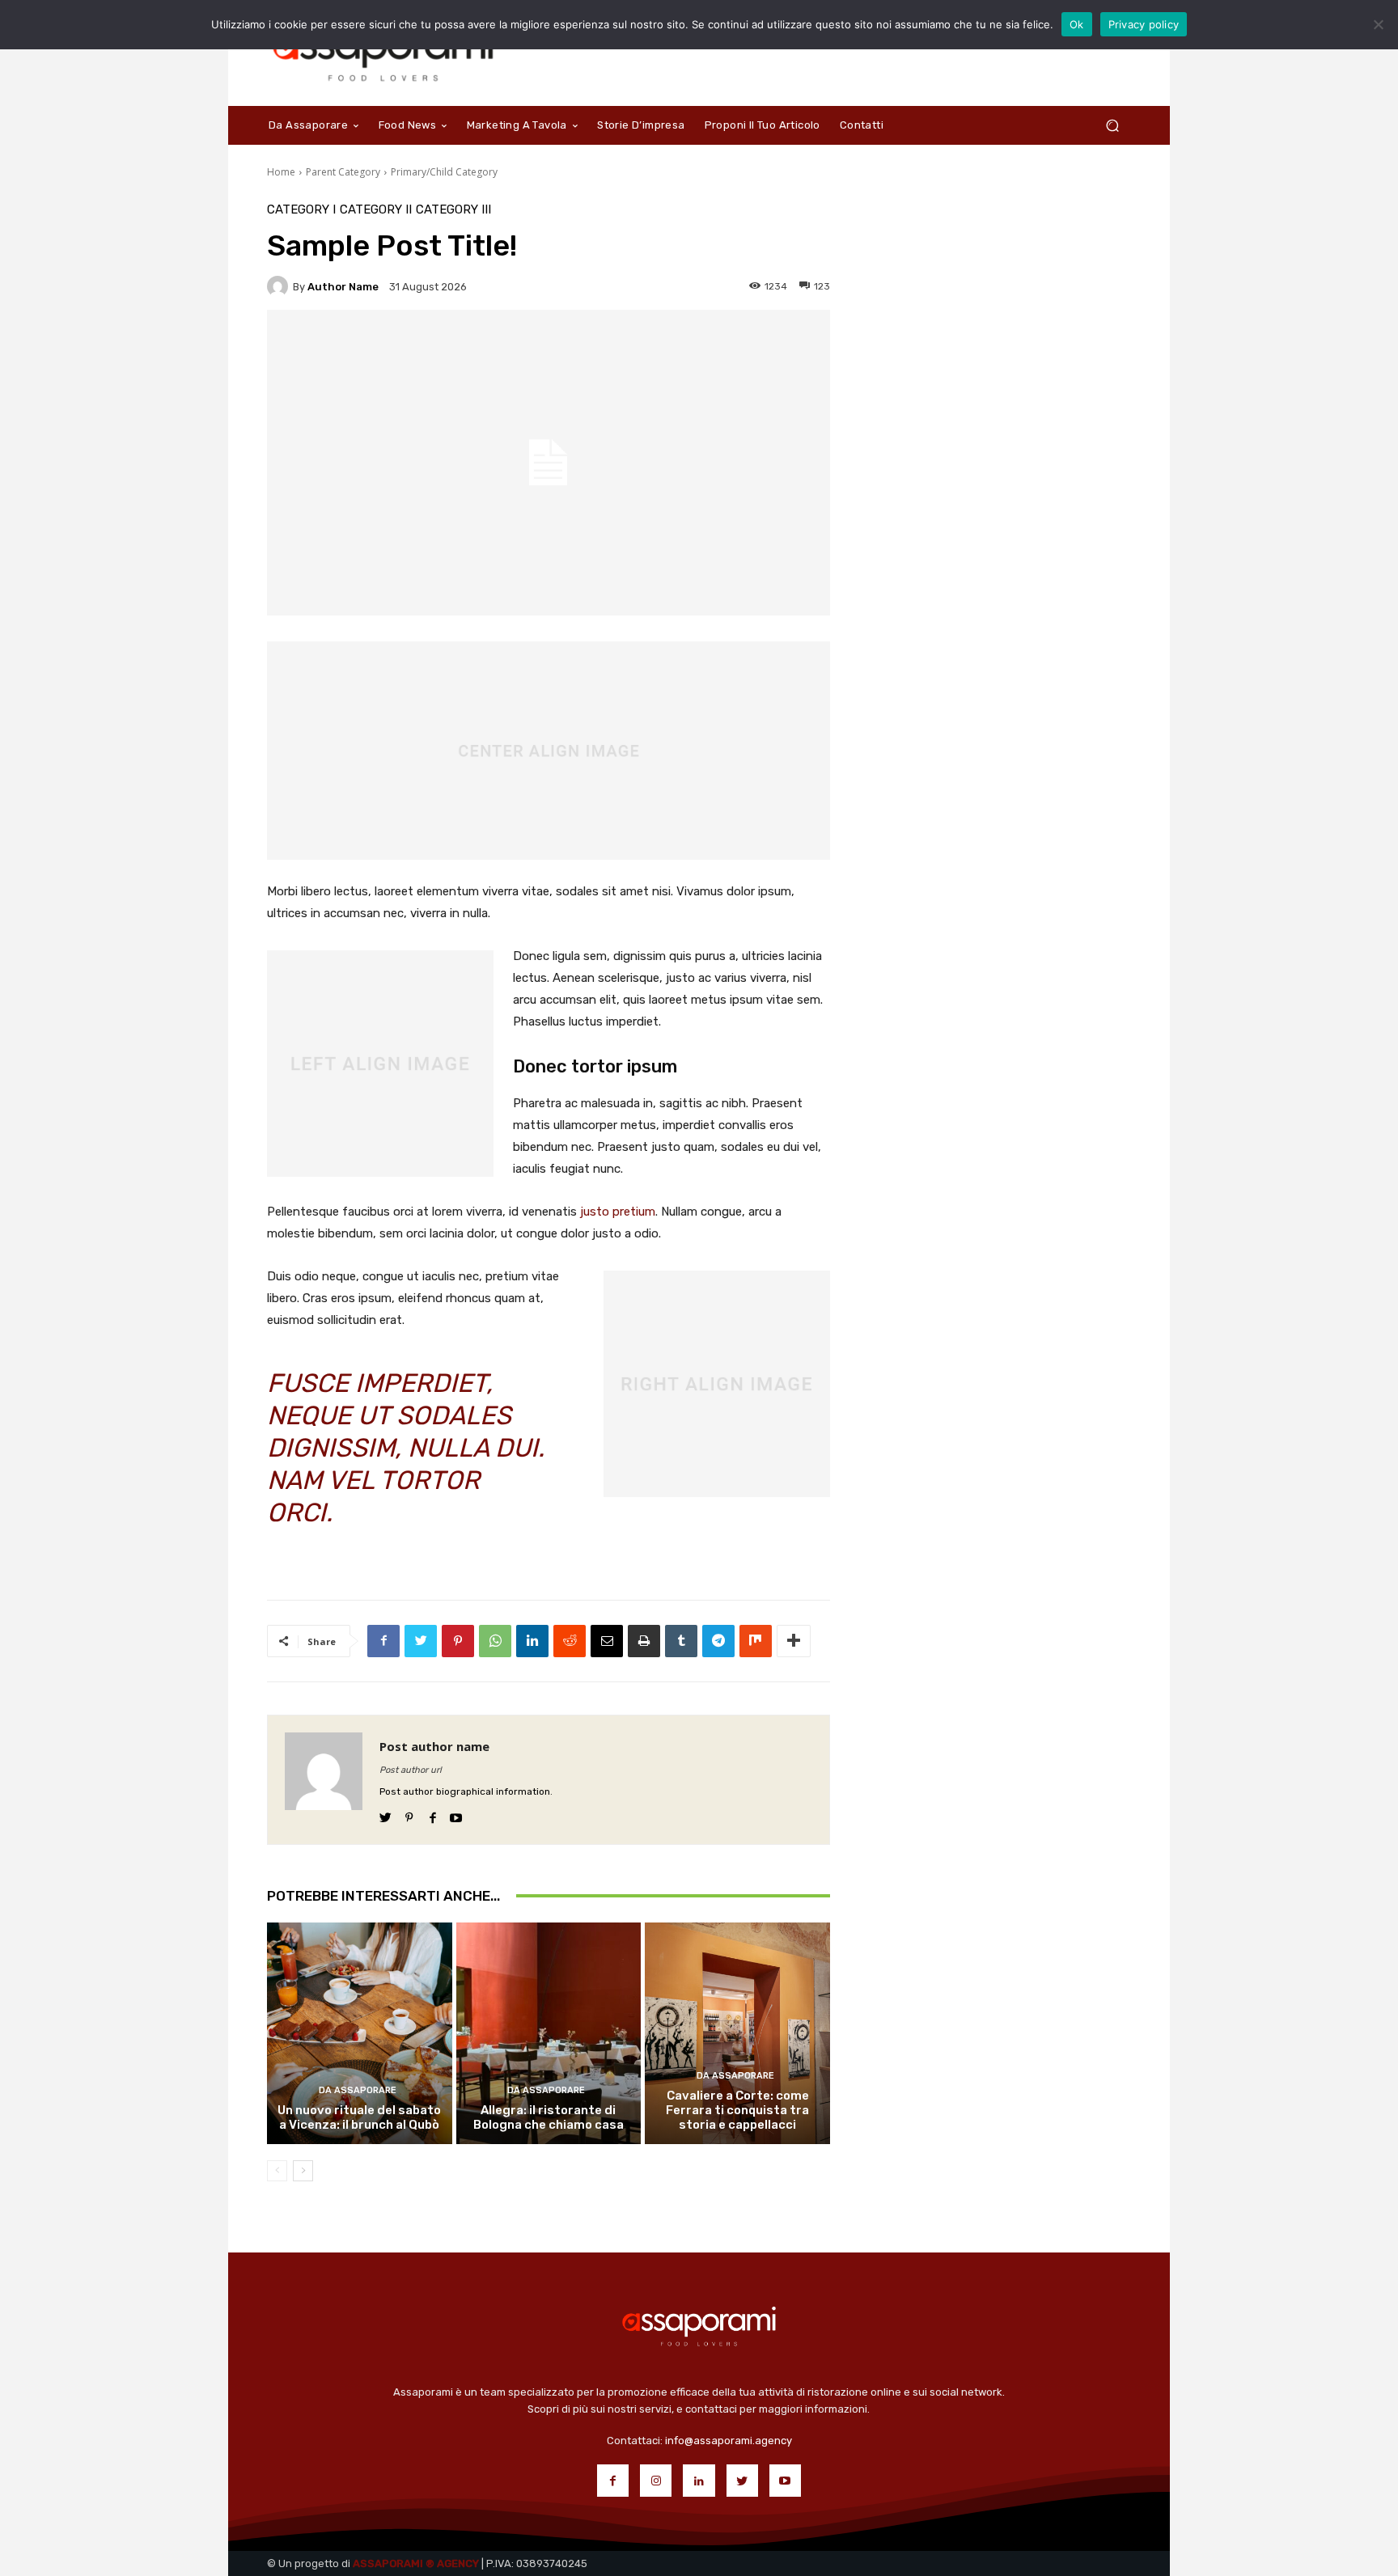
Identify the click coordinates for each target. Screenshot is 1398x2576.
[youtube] (456, 1815)
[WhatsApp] (495, 1641)
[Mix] (756, 1641)
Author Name (343, 287)
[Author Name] (280, 286)
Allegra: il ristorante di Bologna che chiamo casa (549, 2117)
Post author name (434, 1746)
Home (281, 172)
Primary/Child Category (444, 172)
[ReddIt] (570, 1641)
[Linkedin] (532, 1641)
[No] (1378, 24)
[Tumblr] (681, 1641)
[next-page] (303, 2171)
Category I (301, 210)
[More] (794, 1641)
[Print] (644, 1641)
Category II (376, 210)
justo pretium (618, 1212)
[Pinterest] (458, 1641)
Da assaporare (358, 2090)
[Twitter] (421, 1641)
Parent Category (343, 172)
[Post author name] (324, 1780)
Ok (1077, 24)
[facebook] (432, 1815)
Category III (453, 210)
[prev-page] (277, 2171)
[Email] (607, 1641)
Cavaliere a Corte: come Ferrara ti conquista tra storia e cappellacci (737, 2110)
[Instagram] (656, 2480)
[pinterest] (409, 1815)
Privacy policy (1144, 24)
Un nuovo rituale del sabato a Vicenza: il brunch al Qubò (359, 2117)
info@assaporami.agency (729, 2441)
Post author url (411, 1770)
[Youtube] (785, 2480)
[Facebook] (383, 1641)
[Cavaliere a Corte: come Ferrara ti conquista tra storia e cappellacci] (737, 2033)
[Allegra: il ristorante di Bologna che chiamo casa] (549, 2033)
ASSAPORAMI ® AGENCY (416, 2563)
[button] (1112, 125)
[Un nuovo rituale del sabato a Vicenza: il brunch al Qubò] (360, 2033)
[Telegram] (718, 1641)
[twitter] (386, 1815)
